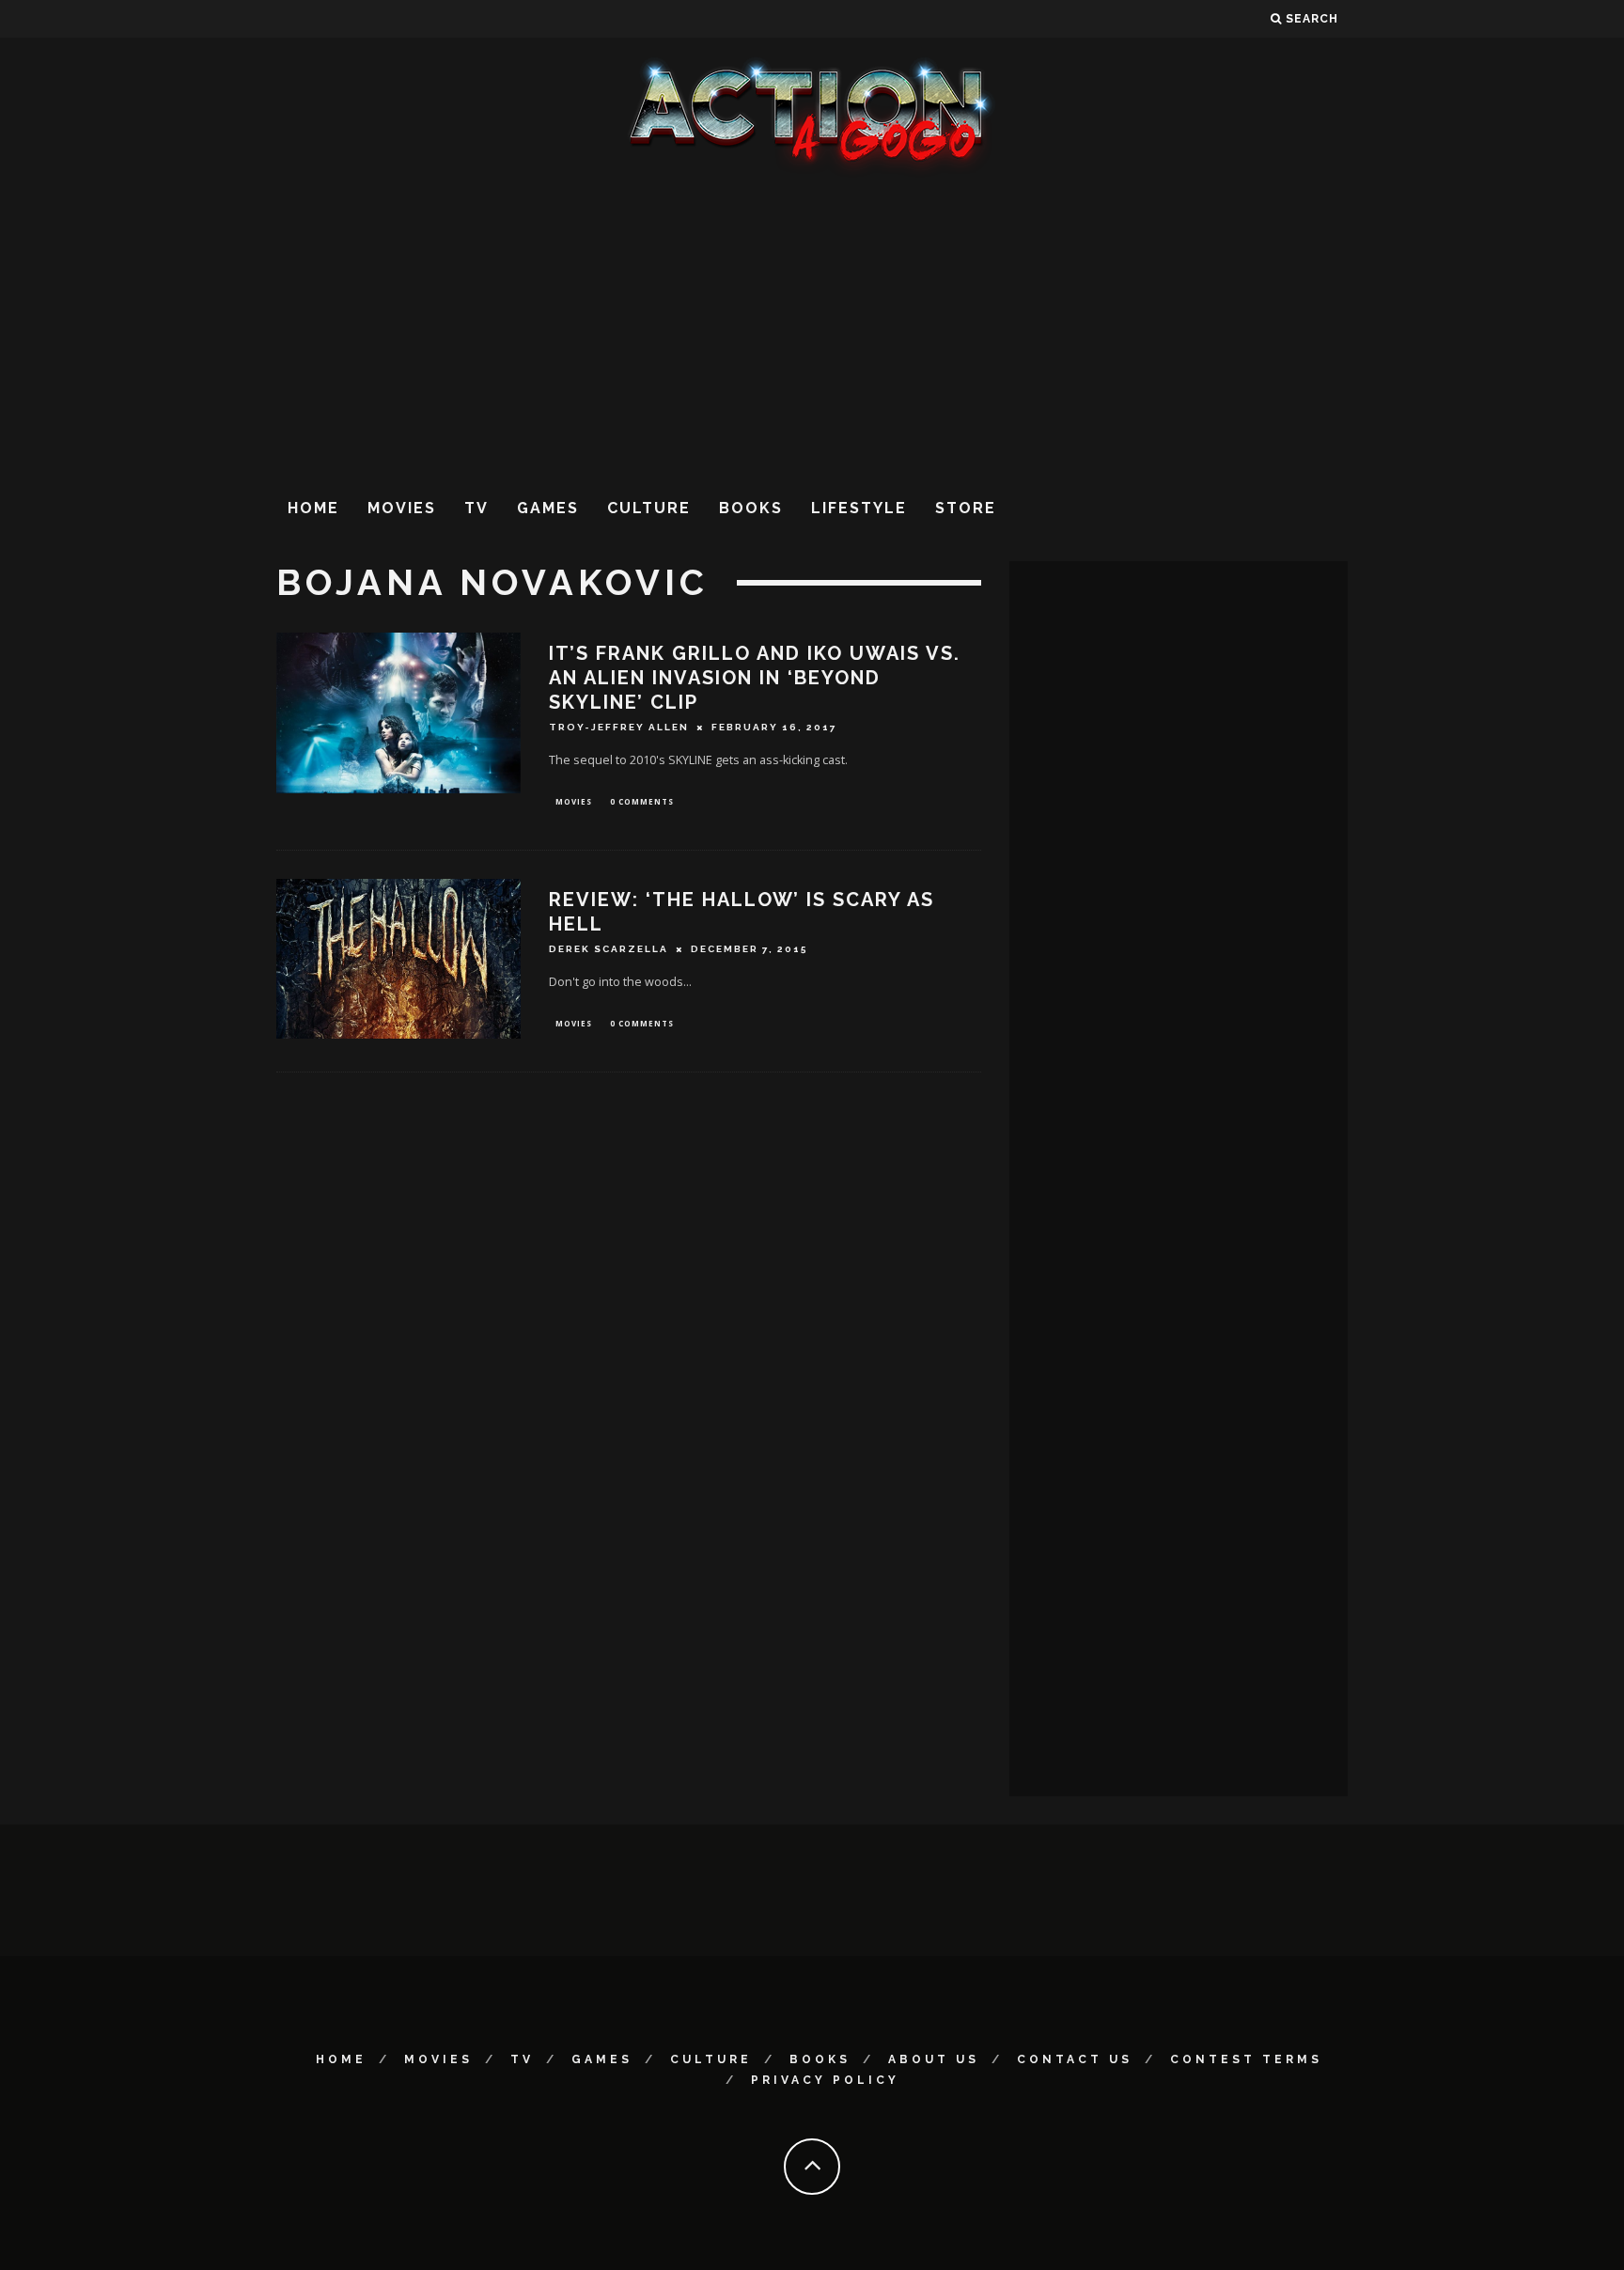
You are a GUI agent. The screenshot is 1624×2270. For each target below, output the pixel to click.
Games (548, 508)
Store (966, 508)
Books (751, 508)
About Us (934, 2059)
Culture (649, 508)
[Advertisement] (812, 328)
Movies (402, 508)
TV (476, 508)
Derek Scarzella (609, 949)
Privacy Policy (825, 2080)
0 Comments (642, 801)
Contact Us (1075, 2059)
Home (313, 508)
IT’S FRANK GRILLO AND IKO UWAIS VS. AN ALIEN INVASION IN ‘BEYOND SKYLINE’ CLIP (755, 678)
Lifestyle (859, 508)
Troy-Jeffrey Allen (619, 727)
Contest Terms (1246, 2059)
